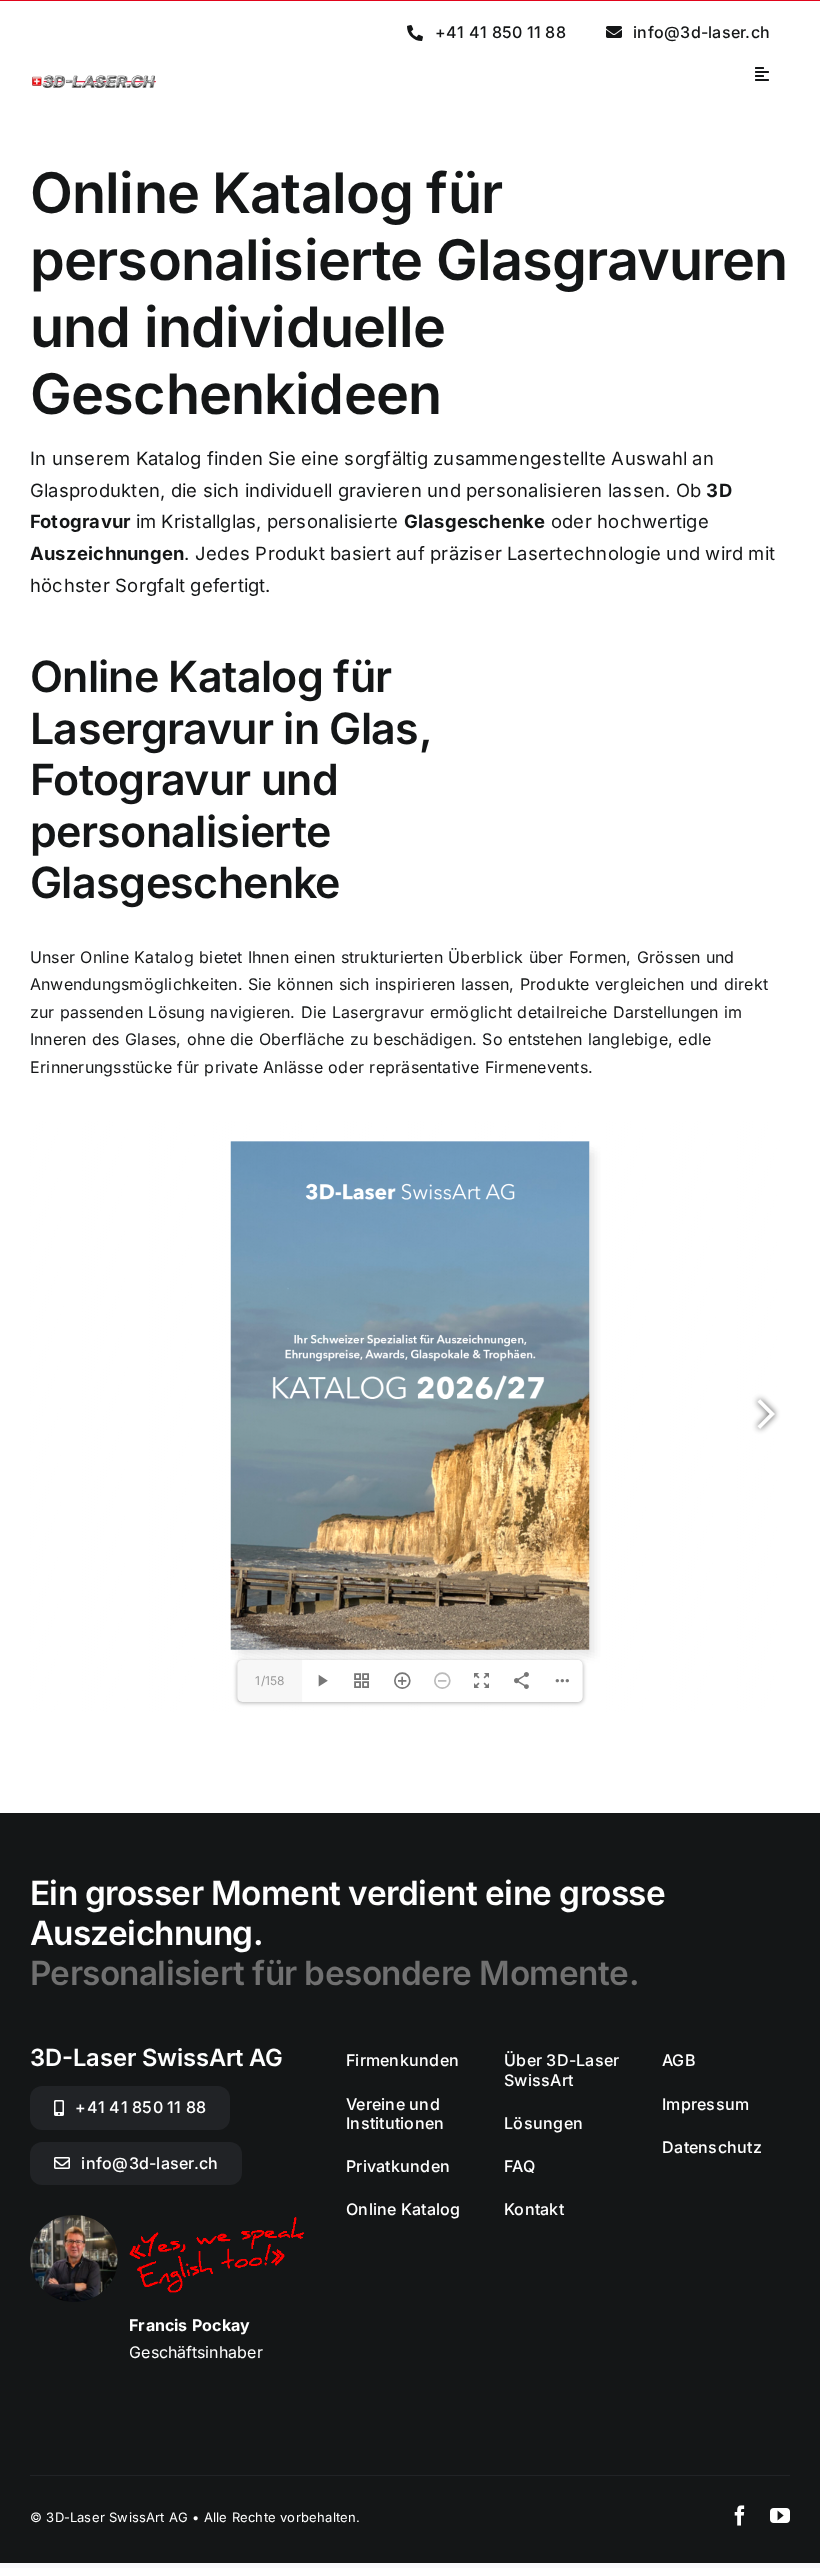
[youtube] (780, 2516)
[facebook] (740, 2516)
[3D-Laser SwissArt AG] (94, 81)
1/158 (269, 1680)
